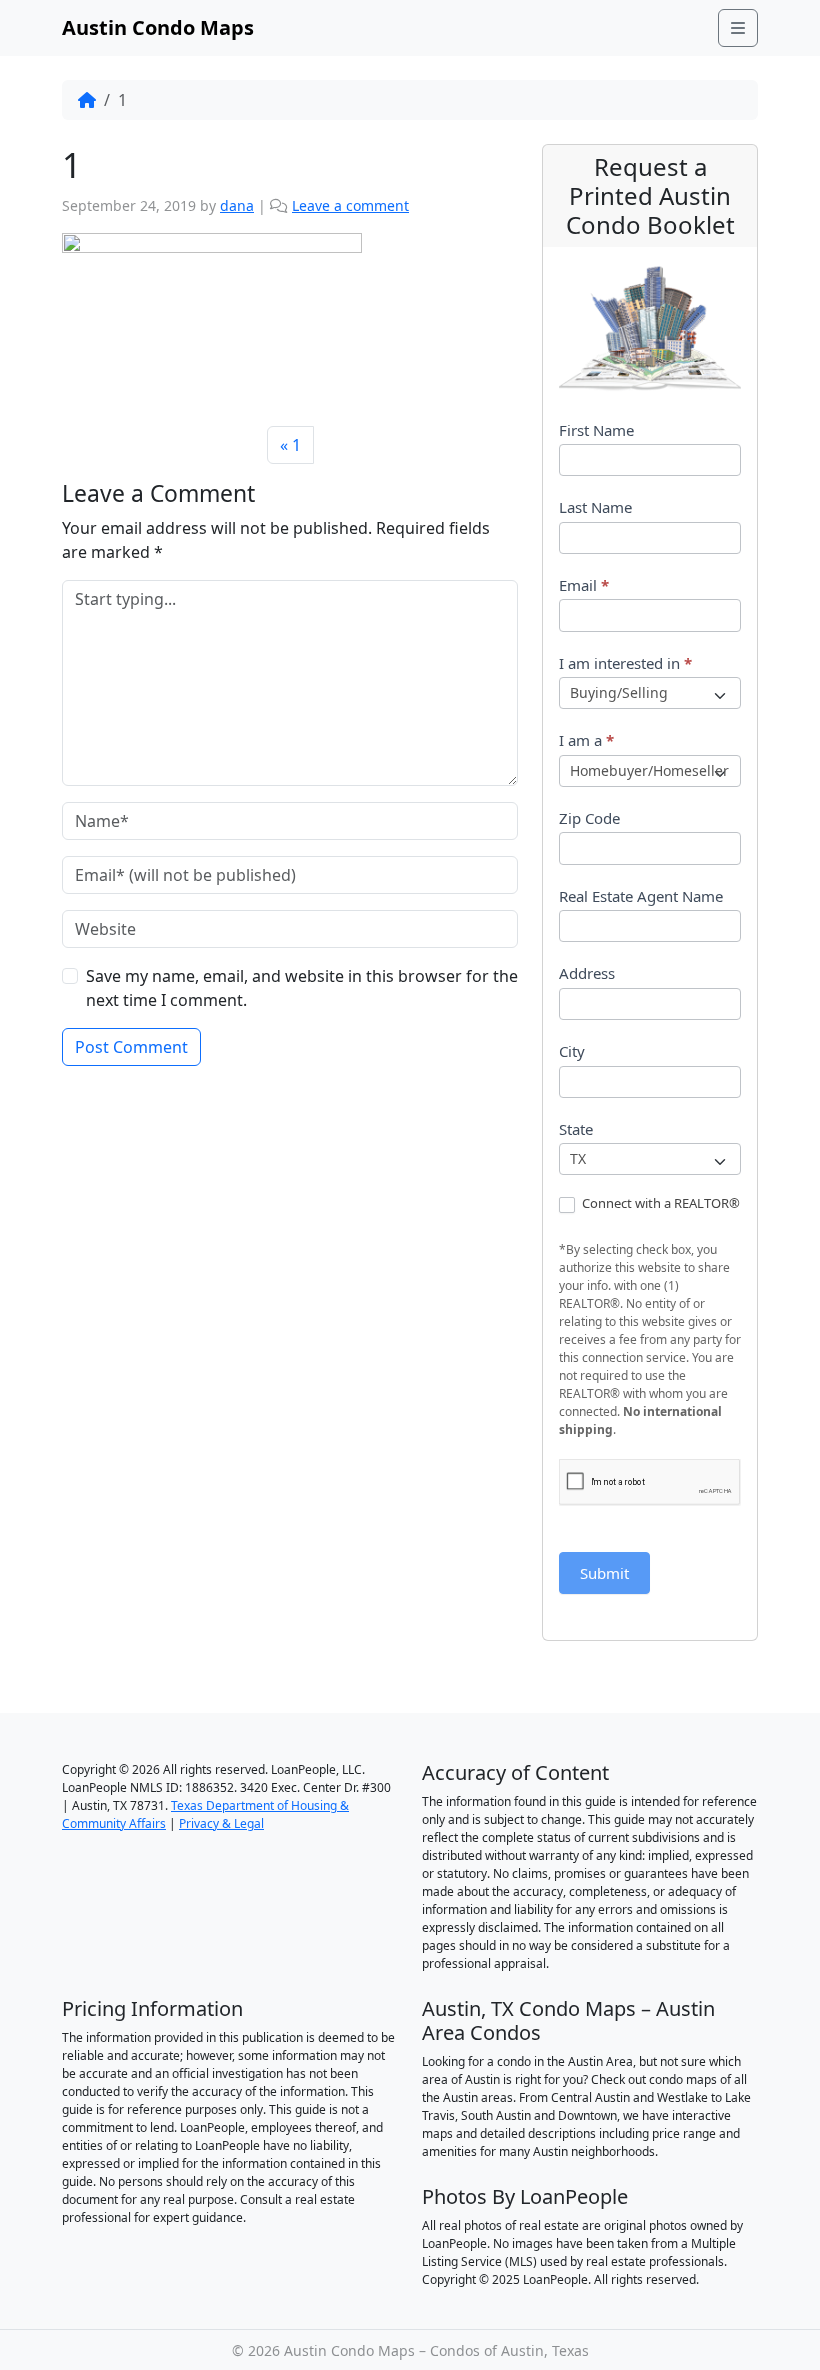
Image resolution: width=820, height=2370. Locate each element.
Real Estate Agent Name (641, 896)
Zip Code (589, 818)
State (576, 1129)
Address (587, 973)
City (572, 1051)
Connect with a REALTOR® (659, 1203)
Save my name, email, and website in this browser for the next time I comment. (302, 988)
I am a (586, 740)
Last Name (595, 507)
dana (237, 205)
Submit (604, 1573)
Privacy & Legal (221, 1823)
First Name (596, 430)
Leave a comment (350, 205)
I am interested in (625, 663)
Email (584, 585)
